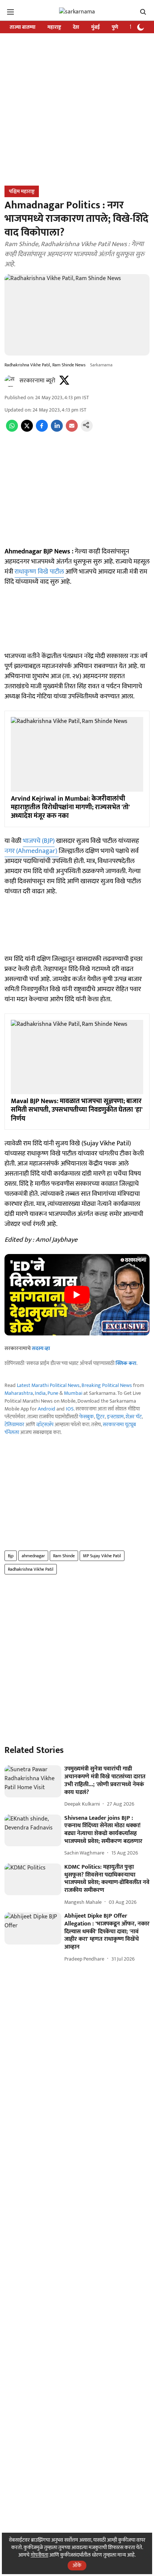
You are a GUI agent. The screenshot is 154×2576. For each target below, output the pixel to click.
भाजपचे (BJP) (39, 841)
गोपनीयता (39, 2555)
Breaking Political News (107, 1385)
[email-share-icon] (72, 430)
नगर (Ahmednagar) (32, 851)
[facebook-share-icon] (42, 430)
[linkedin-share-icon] (57, 430)
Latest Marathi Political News (48, 1385)
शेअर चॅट (134, 1417)
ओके (77, 2565)
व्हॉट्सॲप (45, 1424)
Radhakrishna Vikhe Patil (31, 1569)
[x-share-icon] (27, 430)
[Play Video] (77, 1295)
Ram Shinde (64, 1556)
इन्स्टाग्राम (115, 1417)
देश (76, 27)
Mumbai (73, 1393)
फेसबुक (87, 1417)
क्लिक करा (126, 1363)
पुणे (115, 27)
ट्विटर (100, 1417)
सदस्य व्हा (41, 1348)
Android (47, 1409)
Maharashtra (19, 1393)
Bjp (11, 1556)
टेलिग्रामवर (14, 1424)
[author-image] (10, 381)
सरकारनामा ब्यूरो (37, 381)
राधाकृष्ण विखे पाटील (39, 572)
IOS (70, 1409)
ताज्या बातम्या (23, 27)
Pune (53, 1393)
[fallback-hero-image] (33, 1781)
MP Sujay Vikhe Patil (102, 1556)
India (40, 1393)
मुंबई (96, 27)
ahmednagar (33, 1556)
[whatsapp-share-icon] (12, 430)
